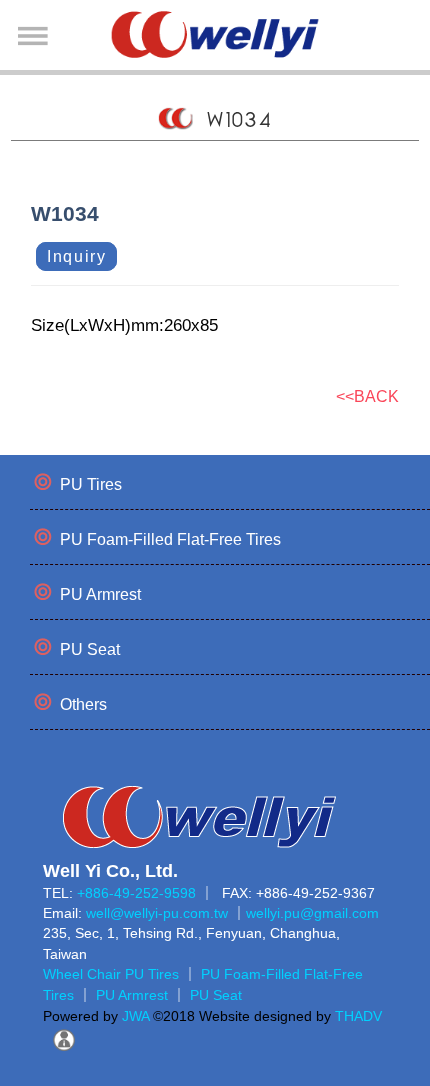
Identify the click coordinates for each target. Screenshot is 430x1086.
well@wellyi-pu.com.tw (157, 913)
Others (83, 704)
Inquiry (76, 256)
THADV (358, 1016)
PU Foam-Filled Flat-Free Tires (170, 539)
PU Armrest (100, 594)
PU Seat (90, 649)
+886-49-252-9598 (136, 893)
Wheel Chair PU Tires (111, 974)
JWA (133, 1016)
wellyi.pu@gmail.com (312, 913)
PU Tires (91, 484)
